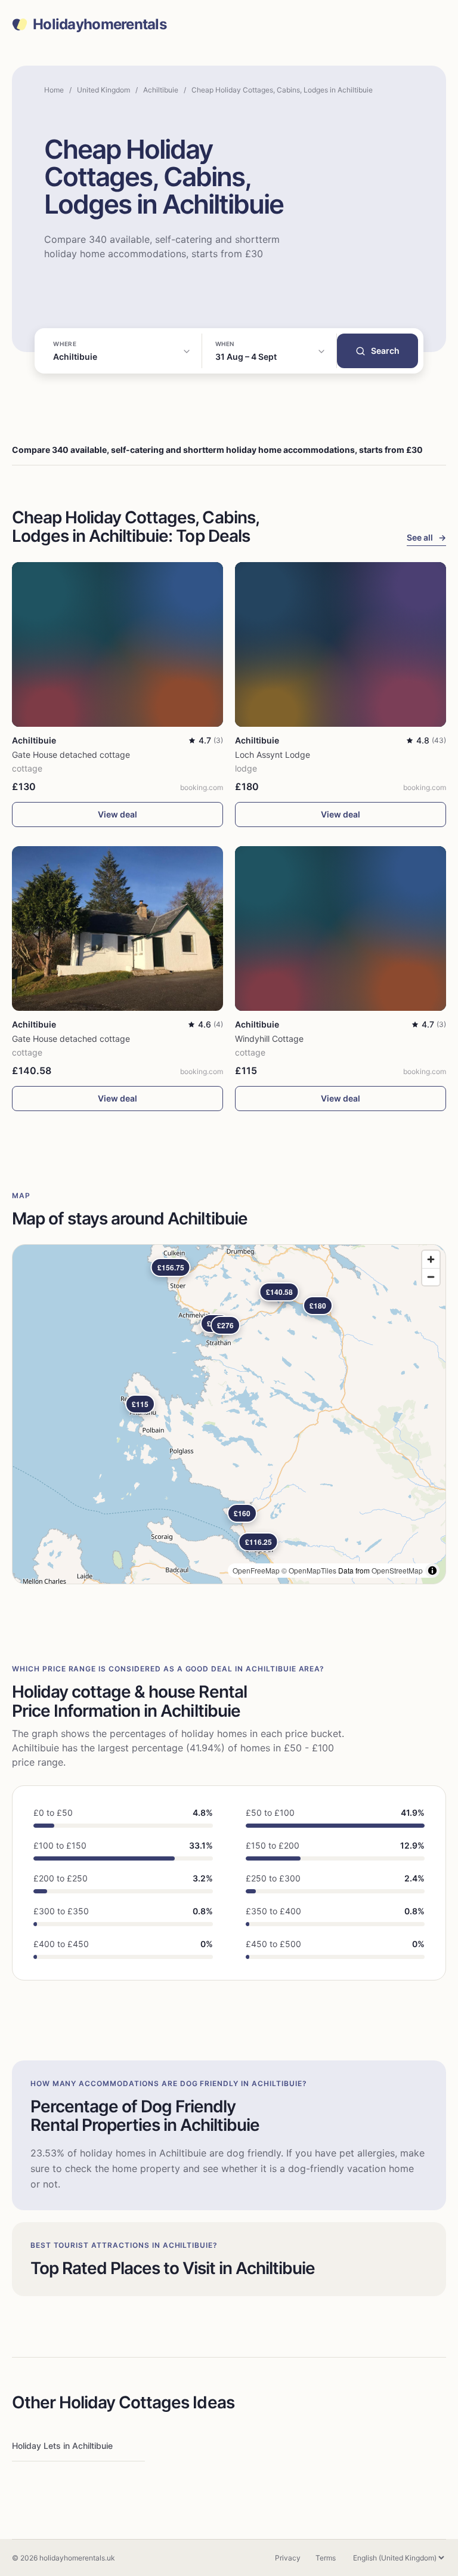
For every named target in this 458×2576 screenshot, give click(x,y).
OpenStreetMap (397, 1570)
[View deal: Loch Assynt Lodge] (341, 644)
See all (426, 537)
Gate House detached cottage (71, 755)
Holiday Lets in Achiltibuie (62, 2446)
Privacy (288, 2558)
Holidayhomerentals (100, 24)
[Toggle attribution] (432, 1571)
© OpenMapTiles (309, 1570)
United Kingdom (103, 90)
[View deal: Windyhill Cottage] (341, 928)
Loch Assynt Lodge (273, 755)
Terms (326, 2558)
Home (54, 90)
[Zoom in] (431, 1259)
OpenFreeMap (256, 1570)
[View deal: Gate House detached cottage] (117, 644)
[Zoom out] (431, 1277)
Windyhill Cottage (269, 1039)
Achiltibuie (161, 90)
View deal (117, 814)
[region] (229, 1414)
